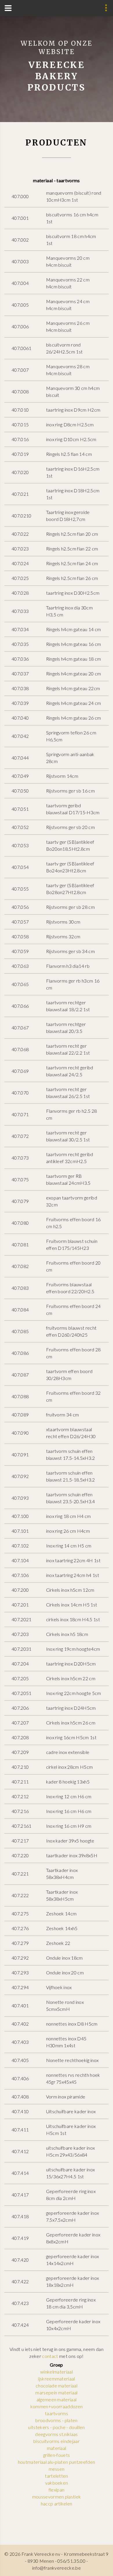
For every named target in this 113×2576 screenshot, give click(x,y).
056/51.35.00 (71, 2561)
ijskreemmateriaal (56, 2379)
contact (50, 2356)
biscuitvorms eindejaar (57, 2441)
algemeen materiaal (57, 2399)
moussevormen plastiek (57, 2497)
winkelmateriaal (57, 2372)
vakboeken (57, 2483)
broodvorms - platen (56, 2420)
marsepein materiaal (56, 2392)
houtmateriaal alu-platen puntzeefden (57, 2462)
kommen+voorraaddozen (57, 2406)
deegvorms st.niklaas (56, 2434)
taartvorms (57, 2413)
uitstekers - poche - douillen (56, 2427)
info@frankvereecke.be (57, 2568)
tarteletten (57, 2476)
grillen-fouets (57, 2455)
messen (57, 2469)
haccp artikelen (57, 2504)
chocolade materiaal (57, 2386)
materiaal (57, 2448)
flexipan (57, 2490)
